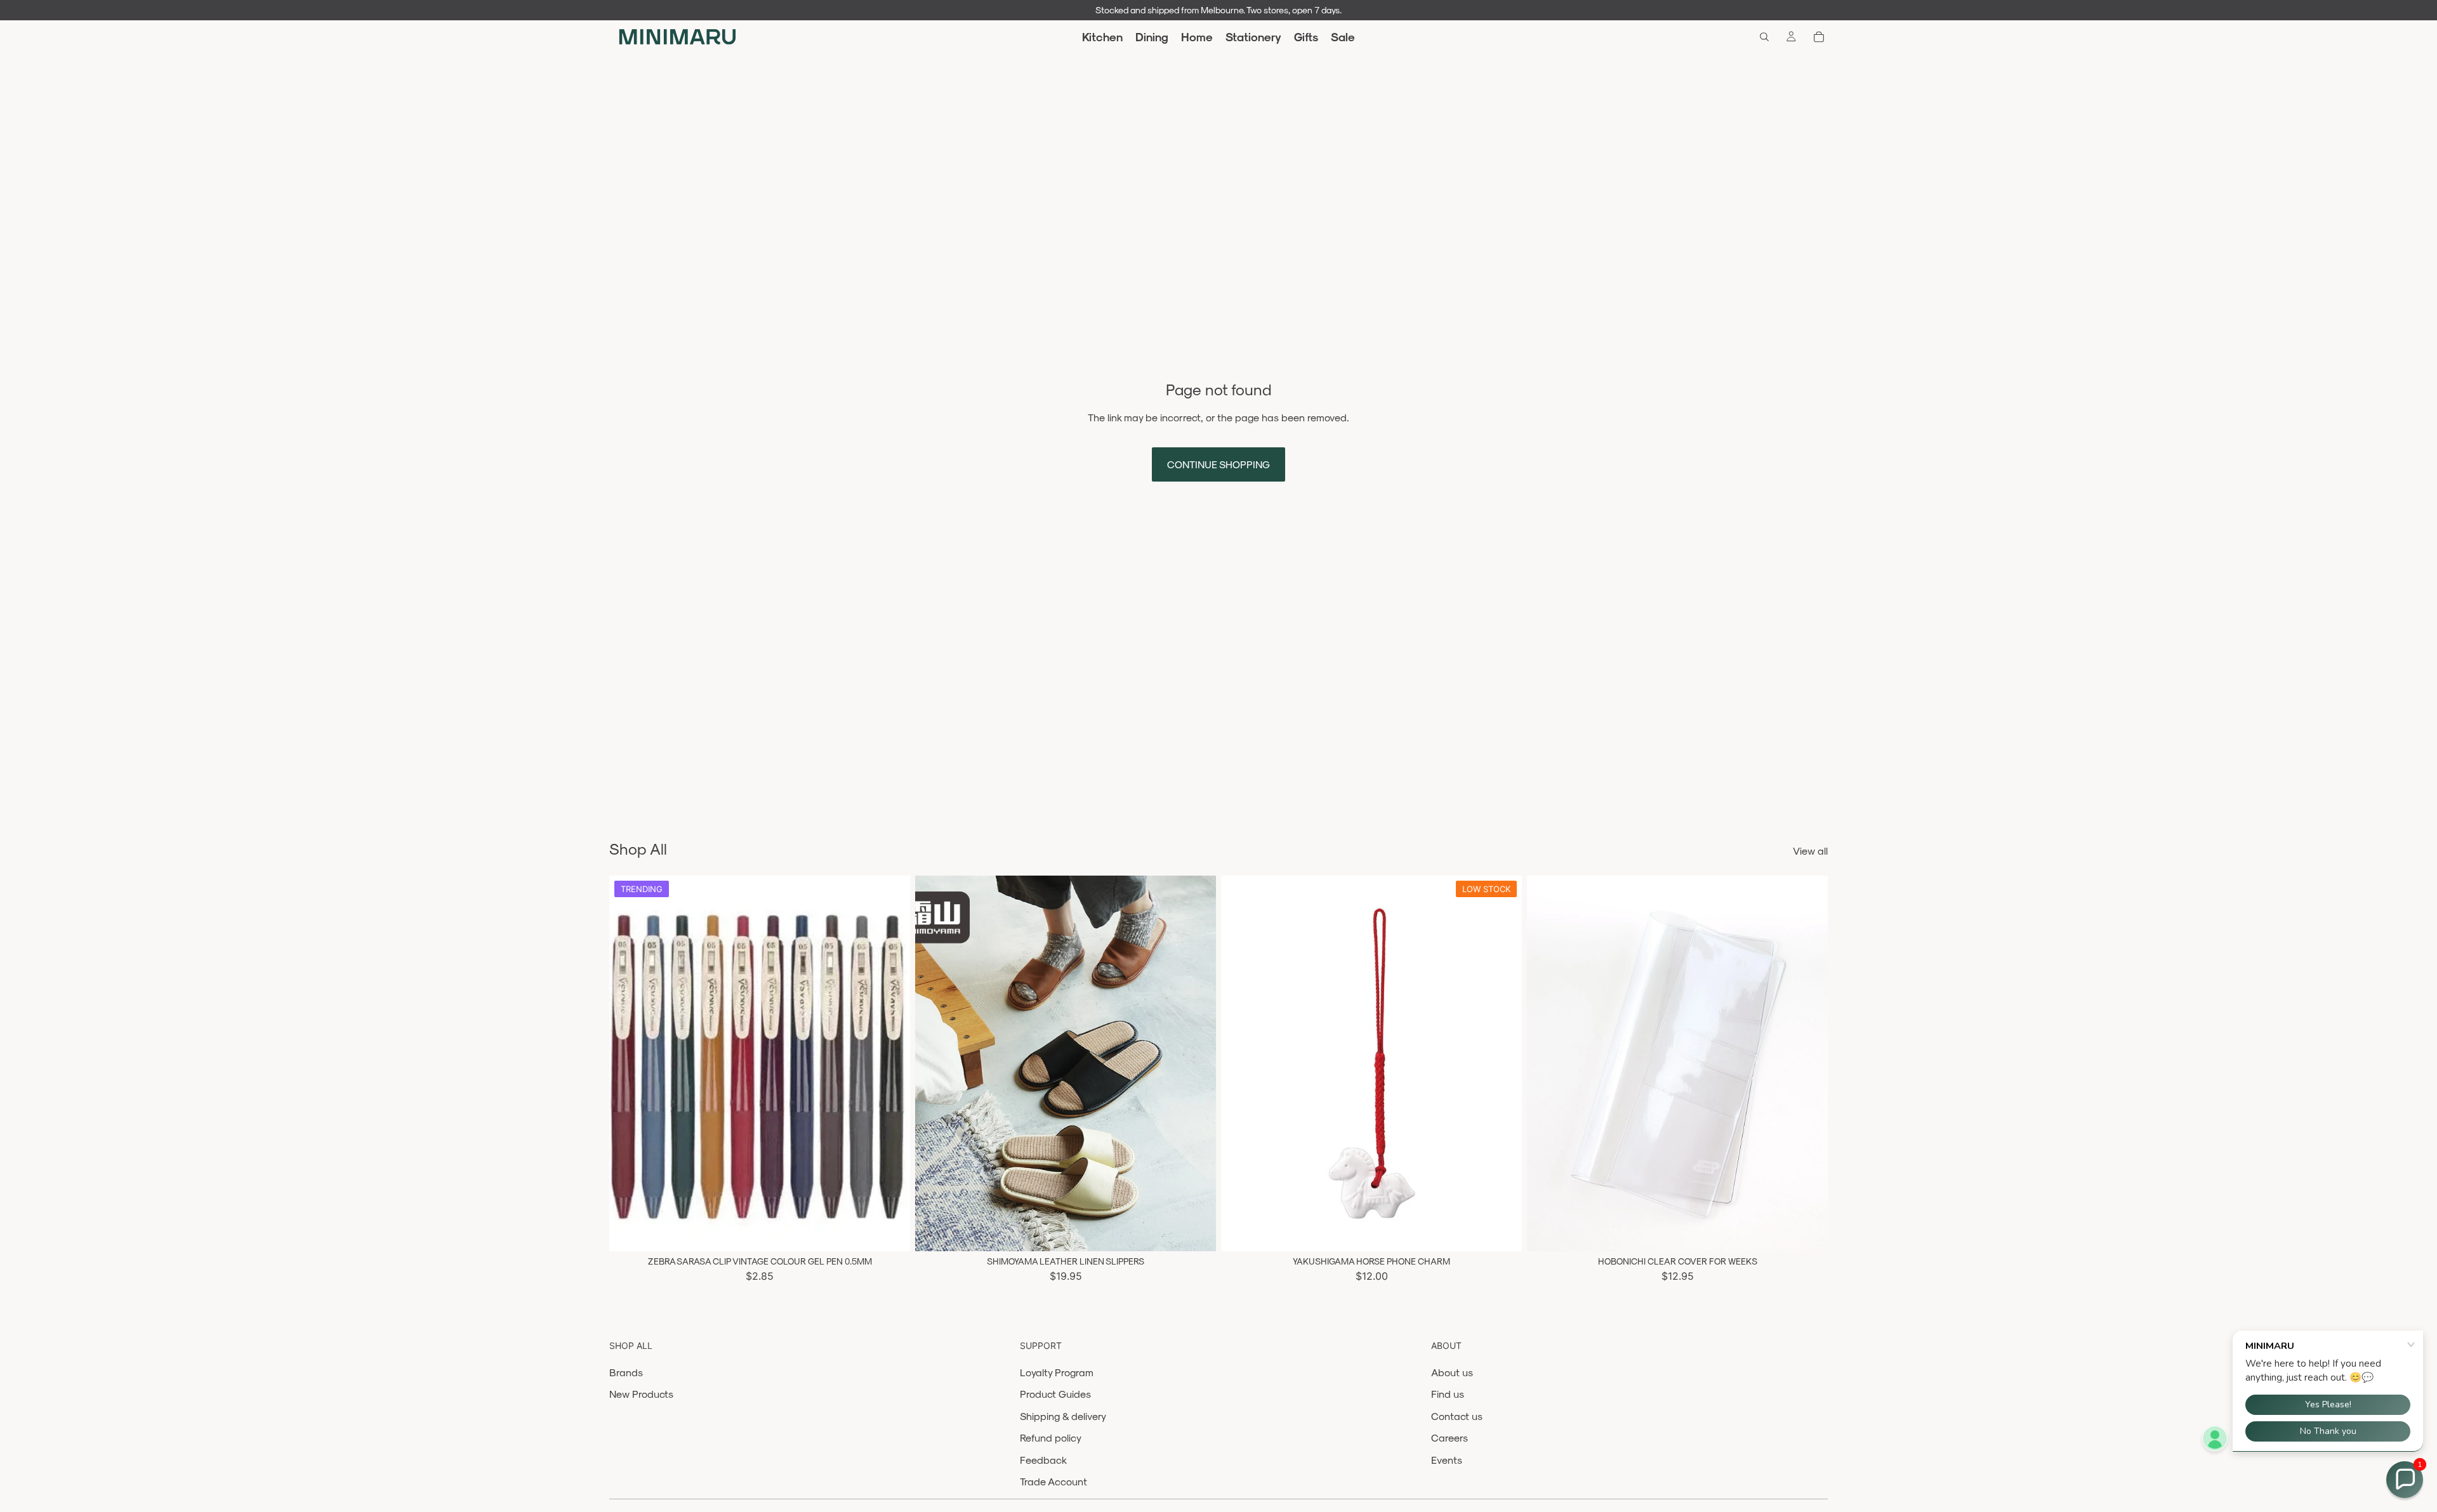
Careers (1450, 1437)
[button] (2405, 1480)
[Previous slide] (628, 1063)
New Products (641, 1394)
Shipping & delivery (1063, 1416)
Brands (626, 1372)
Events (1447, 1460)
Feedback (1043, 1460)
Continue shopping (1218, 464)
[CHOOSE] (890, 1232)
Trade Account (1053, 1481)
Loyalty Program (1057, 1372)
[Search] (1764, 37)
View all (1810, 851)
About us (1452, 1372)
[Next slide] (891, 1063)
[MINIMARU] (677, 37)
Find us (1448, 1394)
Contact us (1457, 1416)
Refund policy (1051, 1437)
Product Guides (1055, 1394)
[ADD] (1502, 1232)
